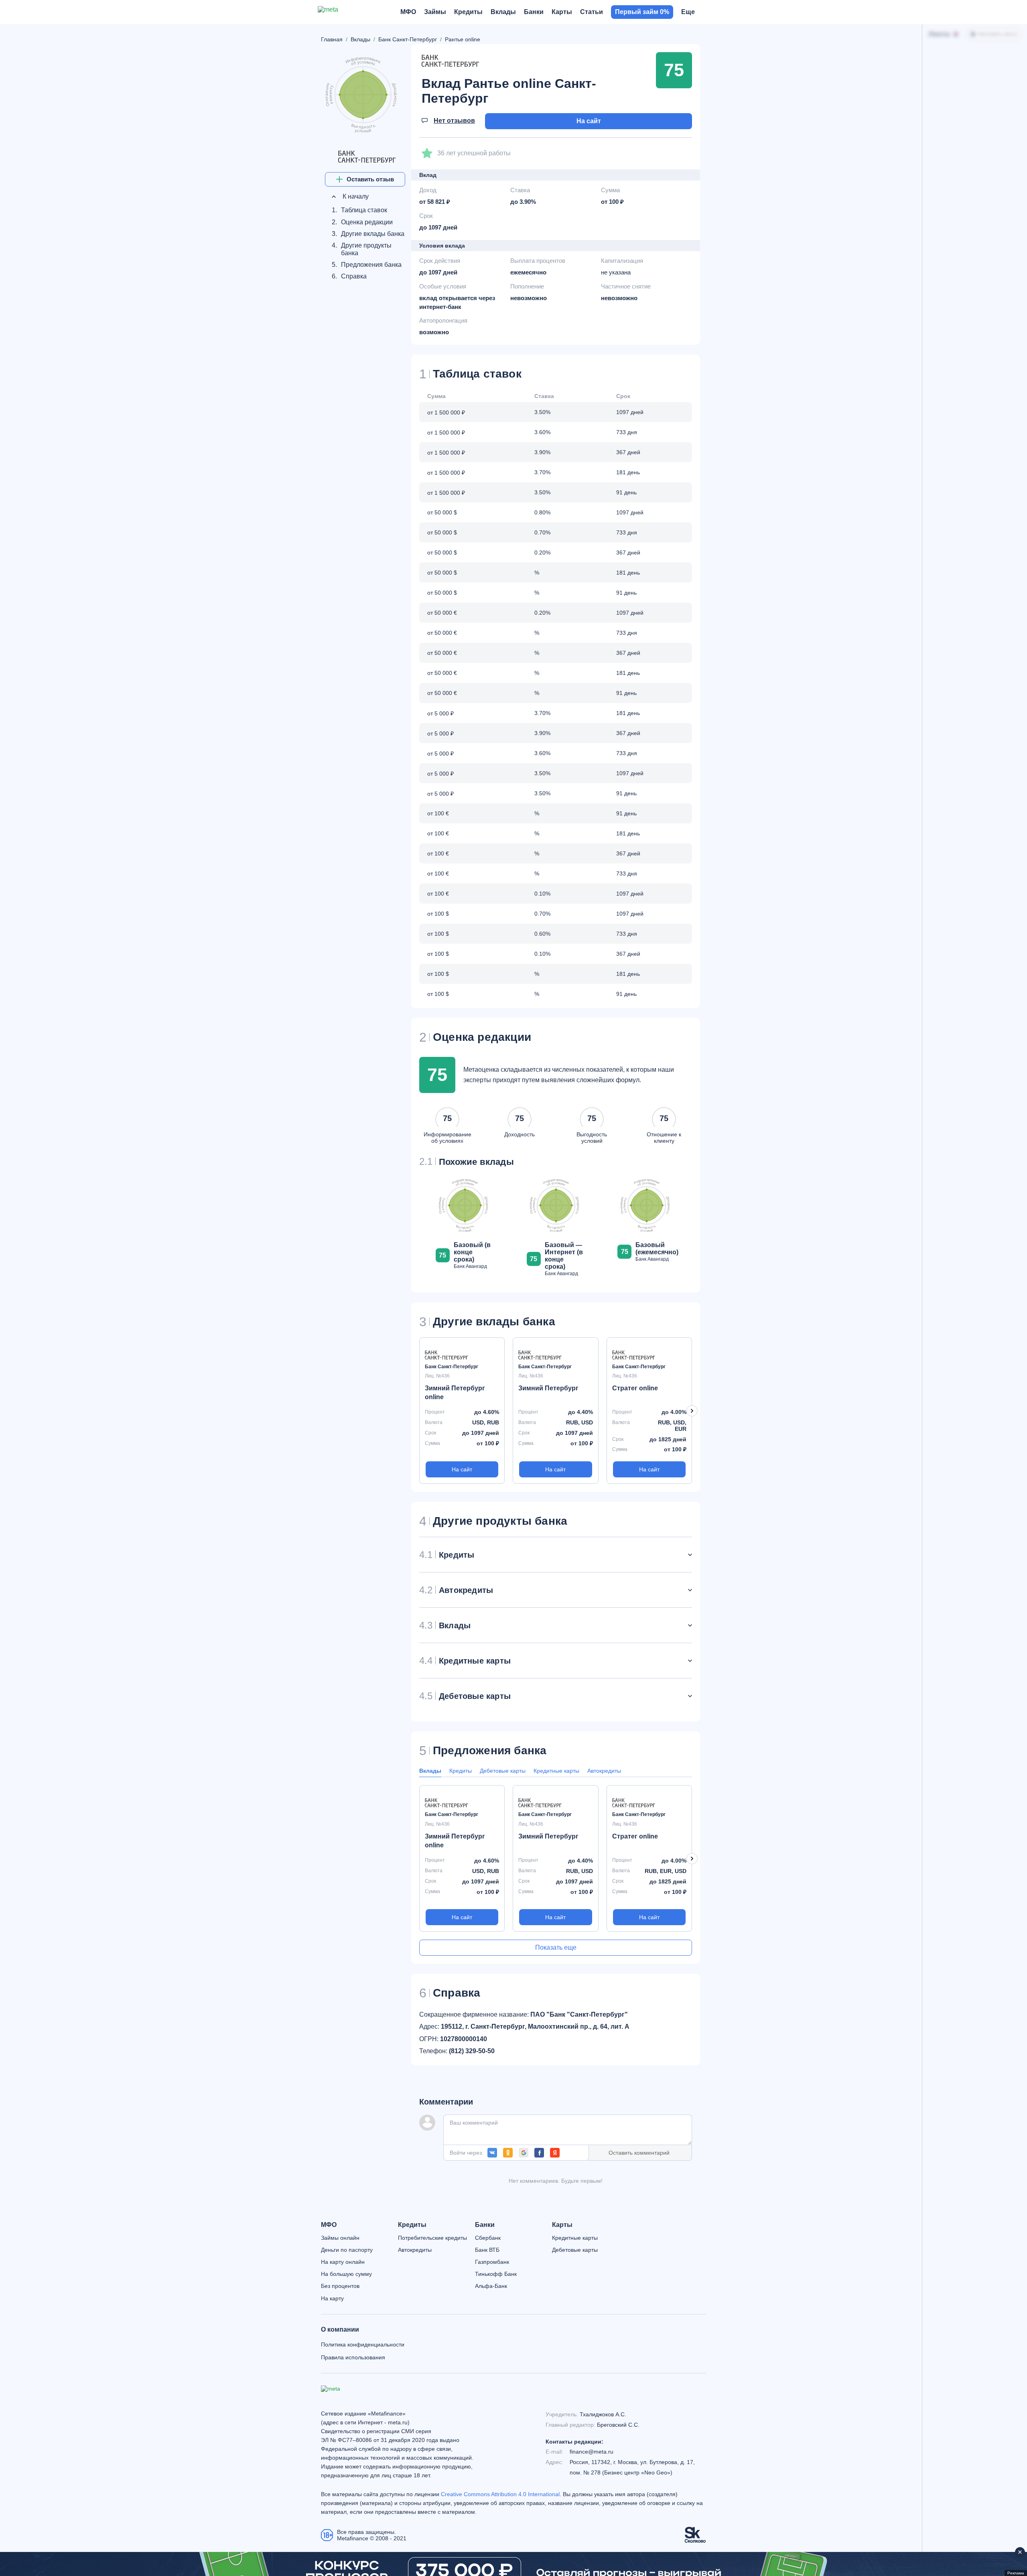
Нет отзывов (454, 121)
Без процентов (340, 2286)
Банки (485, 2225)
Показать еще (556, 1947)
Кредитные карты (556, 1771)
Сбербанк (488, 2238)
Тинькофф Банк (496, 2274)
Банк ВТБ (487, 2250)
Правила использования (353, 2357)
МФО (329, 2225)
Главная (332, 39)
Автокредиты (604, 1771)
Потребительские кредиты (432, 2238)
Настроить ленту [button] (998, 34)
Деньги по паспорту (347, 2250)
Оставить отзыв (370, 179)
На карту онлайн (343, 2262)
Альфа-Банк (491, 2286)
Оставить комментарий (639, 2153)
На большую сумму (346, 2274)
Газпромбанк (492, 2262)
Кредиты (461, 1771)
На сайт (589, 121)
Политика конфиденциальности (363, 2344)
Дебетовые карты (503, 1771)
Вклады (430, 1771)
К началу (355, 196)
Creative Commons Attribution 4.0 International (500, 2494)
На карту (332, 2298)
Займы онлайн (340, 2238)
